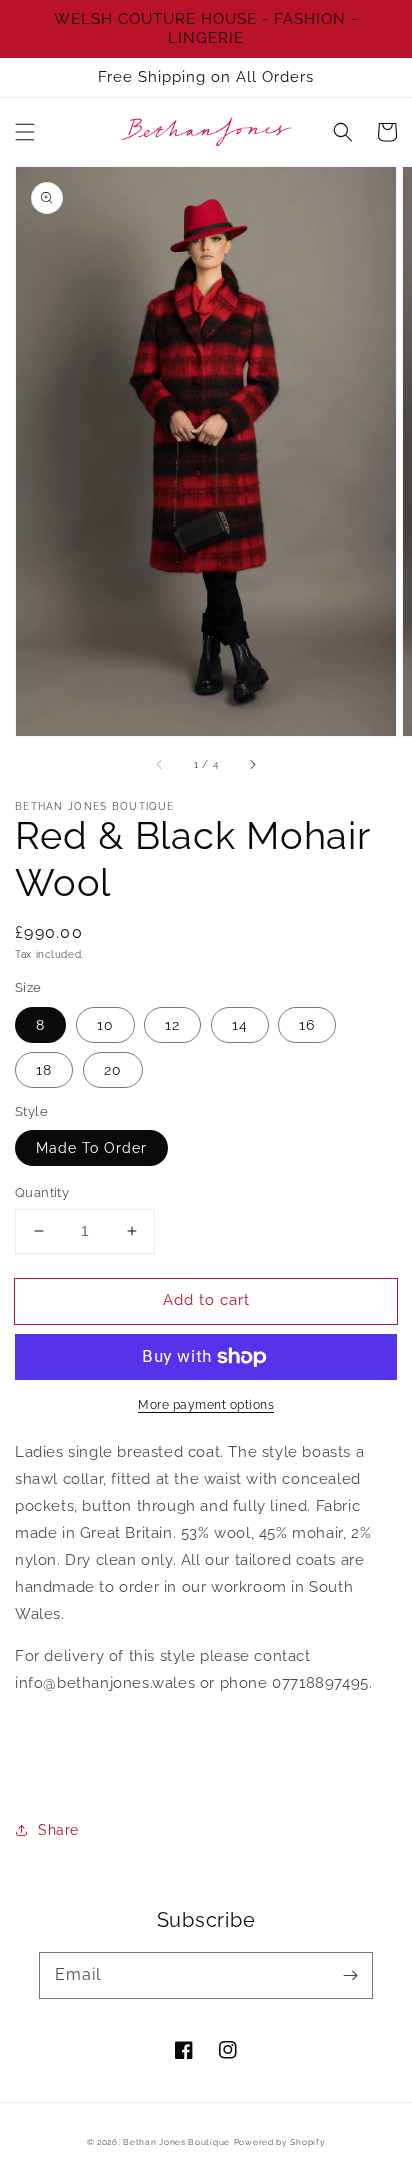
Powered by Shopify (280, 2142)
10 (105, 1025)
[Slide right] (252, 764)
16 (307, 1025)
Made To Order (91, 1148)
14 (240, 1025)
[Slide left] (160, 764)
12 (172, 1025)
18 (44, 1070)
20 (113, 1070)
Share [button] (58, 1830)
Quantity (42, 1192)
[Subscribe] (350, 1975)
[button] (25, 132)
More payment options (206, 1405)
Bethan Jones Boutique (176, 2142)
